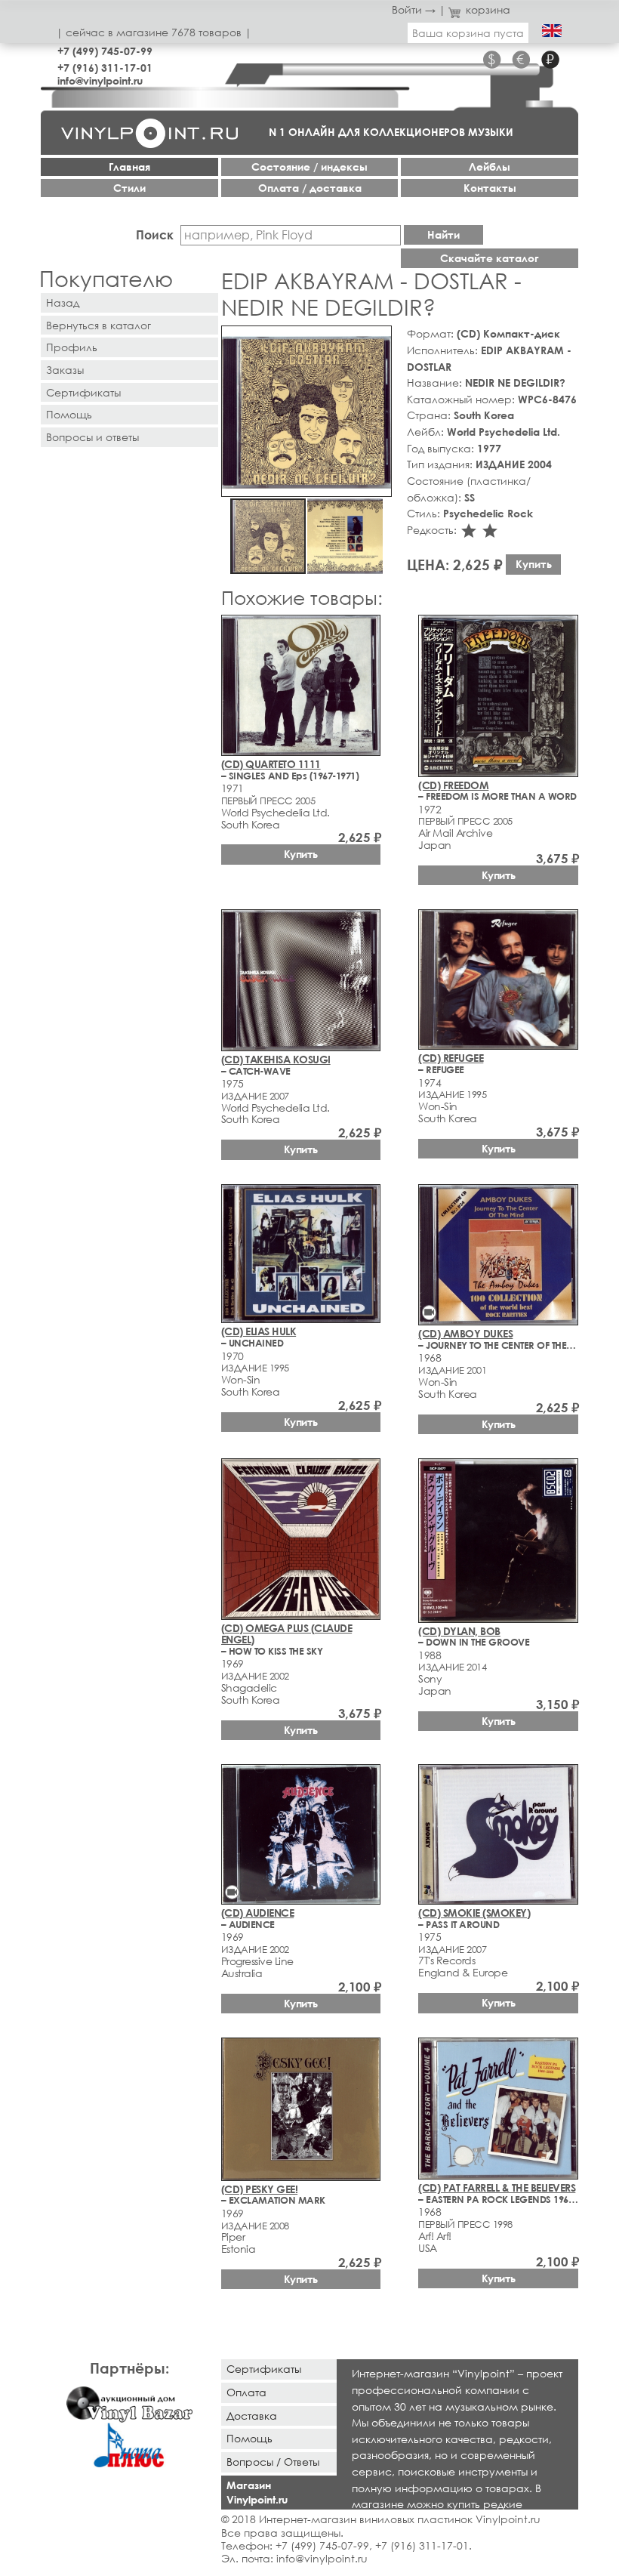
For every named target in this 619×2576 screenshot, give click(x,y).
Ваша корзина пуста (468, 33)
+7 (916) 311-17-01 (105, 68)
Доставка (252, 2416)
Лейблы (490, 167)
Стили (129, 188)
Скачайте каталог (490, 258)
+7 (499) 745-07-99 (105, 51)
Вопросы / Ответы (273, 2462)
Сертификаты (83, 392)
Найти (443, 234)
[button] (377, 340)
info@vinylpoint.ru (100, 80)
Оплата (246, 2392)
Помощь (69, 414)
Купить (534, 564)
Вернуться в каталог (99, 325)
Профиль (72, 347)
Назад (63, 302)
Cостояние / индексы (309, 167)
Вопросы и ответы (92, 437)
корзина (488, 9)
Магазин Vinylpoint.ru (257, 2492)
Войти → (414, 9)
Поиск (155, 234)
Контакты (490, 188)
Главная (129, 167)
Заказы (65, 370)
